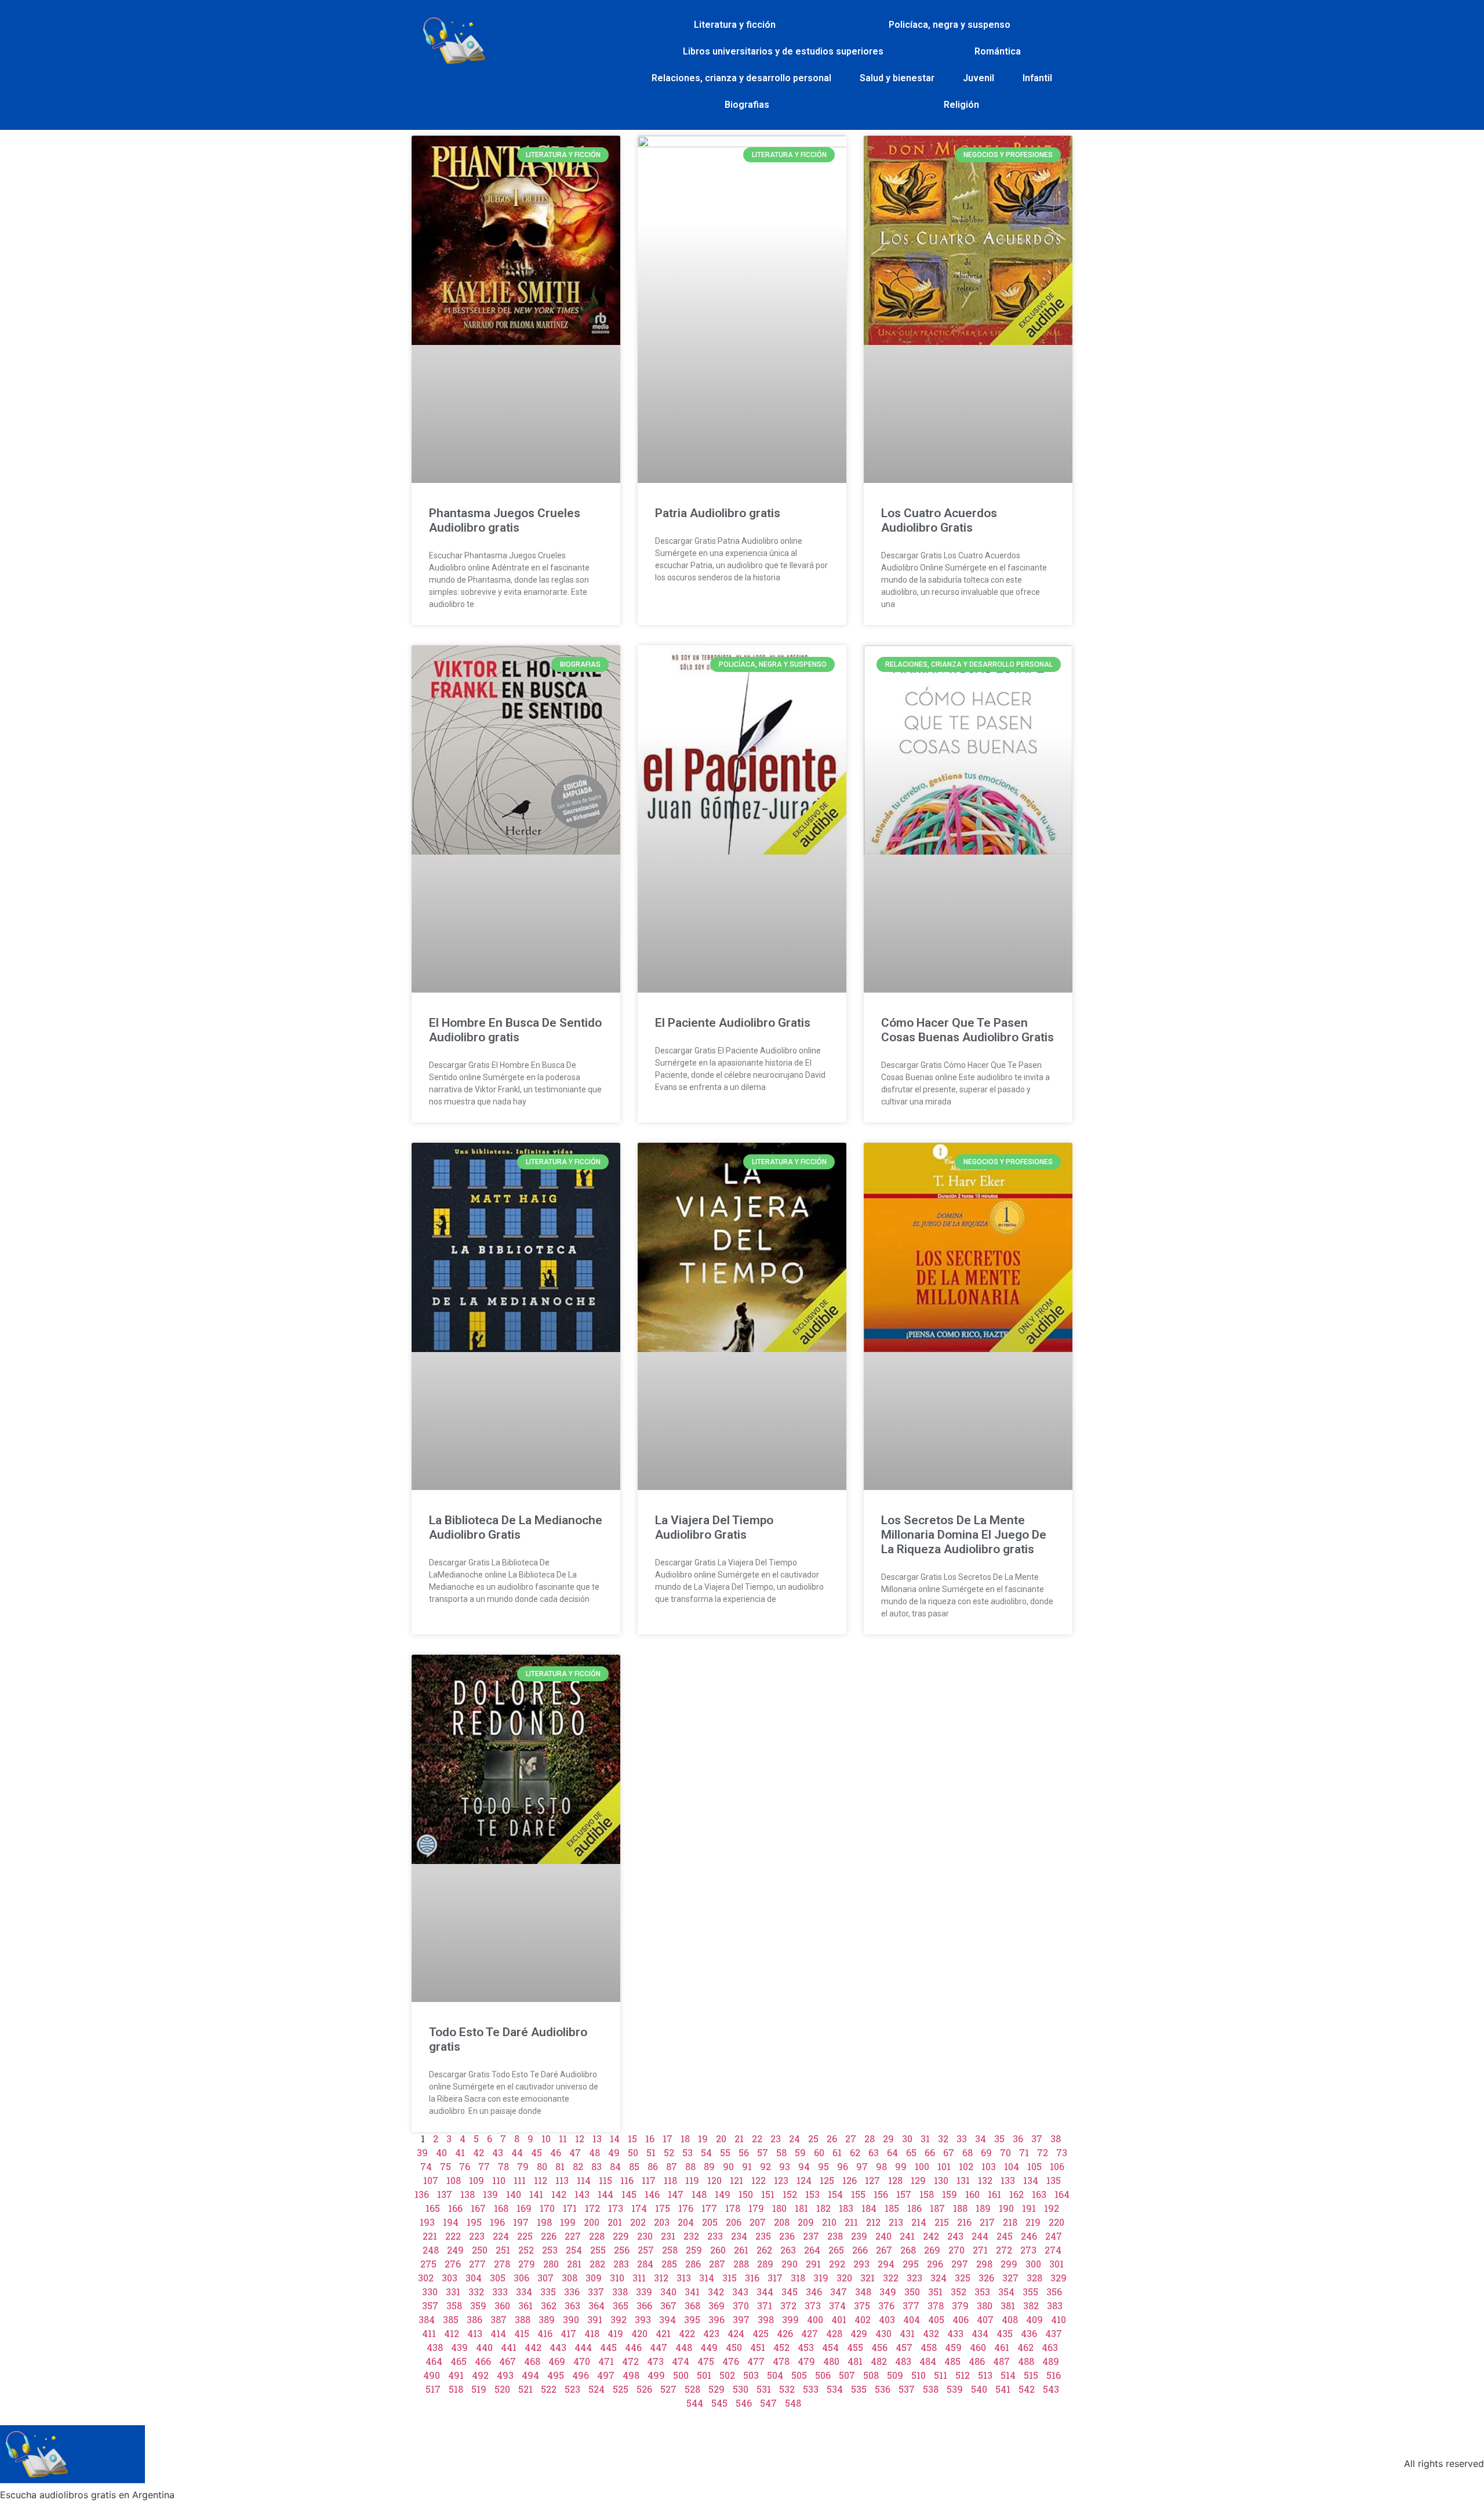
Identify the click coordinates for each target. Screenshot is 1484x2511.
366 (644, 2305)
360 (502, 2305)
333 (500, 2292)
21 (739, 2138)
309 (594, 2278)
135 (1054, 2180)
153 (812, 2194)
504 (775, 2375)
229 (621, 2236)
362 (549, 2305)
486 (977, 2361)
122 (759, 2180)
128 (895, 2180)
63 (874, 2152)
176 (686, 2208)
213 (896, 2222)
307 (545, 2278)
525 (621, 2389)
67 (949, 2152)
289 (765, 2264)
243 (955, 2236)
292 (837, 2264)
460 (978, 2347)
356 (1054, 2292)
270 (956, 2250)
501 (704, 2375)
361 (525, 2305)
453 (806, 2347)
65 (911, 2152)
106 (1057, 2166)
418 (592, 2333)
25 (813, 2138)
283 (621, 2264)
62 (855, 2152)
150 (746, 2194)
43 (498, 2152)
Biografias (747, 105)
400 (815, 2319)
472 (630, 2361)
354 (1006, 2292)
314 (707, 2278)
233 (715, 2236)
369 (716, 2305)
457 (904, 2347)
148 (699, 2194)
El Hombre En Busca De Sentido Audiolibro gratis (515, 1030)
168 (501, 2208)
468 (532, 2361)
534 (835, 2389)
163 (1039, 2194)
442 (533, 2347)
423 (711, 2333)
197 (521, 2222)
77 (484, 2166)
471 (606, 2361)
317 (775, 2278)
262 (764, 2250)
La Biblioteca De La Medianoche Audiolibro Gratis (516, 1527)
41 (460, 2152)
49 (614, 2152)
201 (615, 2222)
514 (1008, 2375)
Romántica (998, 51)
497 (606, 2375)
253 (550, 2250)
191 (1029, 2208)
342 (716, 2292)
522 (549, 2389)
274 (1053, 2250)
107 (431, 2180)
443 (558, 2347)
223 (477, 2236)
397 (741, 2319)
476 (731, 2361)
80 (542, 2166)
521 (525, 2389)
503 (751, 2375)
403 (887, 2319)
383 (1055, 2305)
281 (574, 2264)
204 (686, 2222)
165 (433, 2208)
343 (740, 2292)
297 (960, 2264)
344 (765, 2292)
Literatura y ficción (735, 25)
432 (931, 2333)
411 (429, 2333)
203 (662, 2222)
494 (530, 2375)
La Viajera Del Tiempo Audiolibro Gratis (714, 1527)
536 (883, 2389)
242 (931, 2236)
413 (475, 2333)
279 (527, 2264)
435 (1005, 2333)
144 (605, 2194)
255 (598, 2250)
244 (980, 2236)
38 (1056, 2138)
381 (1008, 2305)
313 (684, 2278)
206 (734, 2222)
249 (455, 2250)
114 (584, 2180)
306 (521, 2278)
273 (1028, 2250)
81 (560, 2166)
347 (839, 2292)
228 (597, 2236)
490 (432, 2375)
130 (941, 2180)
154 (835, 2194)
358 (454, 2305)
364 (596, 2305)
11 (563, 2138)
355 (1030, 2292)
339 (644, 2292)
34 (981, 2138)
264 (812, 2250)
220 (1056, 2222)
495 (556, 2375)
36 (1018, 2138)
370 (741, 2305)
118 (670, 2180)
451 (758, 2347)
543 (1051, 2389)
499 (656, 2375)
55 (725, 2152)
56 (744, 2152)
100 (922, 2166)
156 (881, 2194)
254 (574, 2250)
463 (1050, 2347)
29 (888, 2138)
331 (453, 2292)
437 (1054, 2333)
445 (608, 2347)
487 (1001, 2361)
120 (714, 2180)
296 (935, 2264)
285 (669, 2264)
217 (987, 2222)
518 (456, 2389)
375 (862, 2305)
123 (781, 2180)
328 (1034, 2278)
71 (1024, 2152)
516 (1054, 2375)
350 (912, 2292)
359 (478, 2305)
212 (873, 2222)
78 (503, 2166)
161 (994, 2194)
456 (879, 2347)
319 (821, 2278)
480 (831, 2361)
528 (692, 2389)
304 (474, 2278)
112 (541, 2180)
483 (903, 2361)
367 (668, 2305)
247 (1054, 2236)
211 (851, 2222)
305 (498, 2278)
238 (835, 2236)
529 (716, 2389)
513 (985, 2375)
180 (779, 2208)
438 (435, 2347)
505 (799, 2375)
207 (758, 2222)
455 (855, 2347)
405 (936, 2319)
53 (688, 2152)
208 (782, 2222)
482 (879, 2361)
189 (983, 2208)
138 (468, 2194)
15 (632, 2138)
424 (736, 2333)
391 (595, 2319)
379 (960, 2305)
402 (863, 2319)
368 (692, 2305)
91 (747, 2166)
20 (721, 2138)
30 (907, 2138)
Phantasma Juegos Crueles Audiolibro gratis (505, 520)
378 (936, 2305)
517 (433, 2389)
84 (615, 2166)
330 (430, 2292)
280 (551, 2264)
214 (919, 2222)
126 (850, 2180)
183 (846, 2208)
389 (547, 2319)
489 (1051, 2361)
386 (474, 2319)
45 (537, 2152)
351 (935, 2292)
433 (955, 2333)
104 (1012, 2166)
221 (430, 2236)
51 (651, 2152)
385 (451, 2319)
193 (427, 2222)
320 (844, 2278)
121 (736, 2180)
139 (490, 2194)
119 (692, 2180)
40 (441, 2152)
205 (710, 2222)
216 (964, 2222)
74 (426, 2166)
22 (757, 2138)
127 (872, 2180)
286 (693, 2264)
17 (668, 2138)
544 (695, 2403)
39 (422, 2152)
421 (663, 2333)
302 (426, 2278)
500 (681, 2375)
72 (1043, 2152)
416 (545, 2333)
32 (943, 2138)
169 (524, 2208)
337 (596, 2292)
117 (649, 2180)
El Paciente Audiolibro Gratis (733, 1023)
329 (1059, 2278)
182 (823, 2208)
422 (687, 2333)
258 (670, 2250)
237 (811, 2236)
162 (1016, 2194)
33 (962, 2138)
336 (572, 2292)
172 (592, 2208)
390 (571, 2319)
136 (422, 2194)
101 (944, 2166)
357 (430, 2305)
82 (578, 2166)
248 (431, 2250)
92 (765, 2166)
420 (639, 2333)
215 (942, 2222)
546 (744, 2403)
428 (834, 2333)
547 (768, 2403)
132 (985, 2180)
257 (646, 2250)
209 (806, 2222)
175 (663, 2208)
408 (1010, 2319)
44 (517, 2152)
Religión (961, 105)
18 (685, 2138)
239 (859, 2236)
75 (445, 2166)
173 (616, 2208)
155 (858, 2194)
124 (804, 2180)
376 (886, 2305)
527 (668, 2389)
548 (793, 2403)
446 (633, 2347)
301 (1056, 2264)
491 (456, 2375)
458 (929, 2347)
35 (999, 2138)
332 (476, 2292)
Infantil (1037, 78)
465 (459, 2361)
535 (859, 2389)
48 (594, 2152)
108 (454, 2180)
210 (829, 2222)
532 (787, 2389)
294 (886, 2264)
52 (669, 2152)
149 (723, 2194)
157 (904, 2194)
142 (559, 2194)
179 (756, 2208)
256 (622, 2250)
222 (453, 2236)
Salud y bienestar (897, 78)
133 (1008, 2180)
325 (963, 2278)
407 (985, 2319)
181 (801, 2208)
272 (1004, 2250)
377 (911, 2305)
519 (479, 2389)
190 (1006, 2208)
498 (631, 2375)
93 (785, 2166)
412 (452, 2333)
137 (445, 2194)
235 (763, 2236)
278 (502, 2264)
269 (932, 2250)
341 (692, 2292)
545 (719, 2403)
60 (819, 2152)
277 (477, 2264)
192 (1052, 2208)
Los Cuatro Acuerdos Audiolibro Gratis (939, 520)
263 (788, 2250)
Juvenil (979, 78)
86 (653, 2166)
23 (776, 2138)
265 (836, 2250)
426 (785, 2333)
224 (501, 2236)
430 (883, 2333)
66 (930, 2152)
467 (508, 2361)
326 (986, 2278)
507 (847, 2375)
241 (907, 2236)
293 (861, 2264)
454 (830, 2347)
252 (526, 2250)
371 (765, 2305)
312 (661, 2278)
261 (741, 2250)
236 (787, 2236)
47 (575, 2152)
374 (837, 2305)
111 (520, 2180)
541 (1003, 2389)
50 (633, 2152)
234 (739, 2236)
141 (536, 2194)
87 (672, 2166)
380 (985, 2305)
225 (525, 2236)
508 (871, 2375)
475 (706, 2361)
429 (859, 2333)
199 (568, 2222)
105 (1034, 2166)
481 (855, 2361)
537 (907, 2389)
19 (703, 2138)
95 (823, 2166)
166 (455, 2208)
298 (984, 2264)
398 (766, 2319)
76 (465, 2166)
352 (959, 2292)
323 (914, 2278)
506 (823, 2375)
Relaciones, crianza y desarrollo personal (741, 78)
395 (692, 2319)
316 (752, 2278)
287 (717, 2264)
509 (895, 2375)
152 (790, 2194)
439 (459, 2347)
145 (629, 2194)
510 (919, 2375)
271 (980, 2250)
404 (912, 2319)
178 (733, 2208)
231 (668, 2236)
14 (615, 2138)
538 (931, 2389)
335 (548, 2292)
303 (450, 2278)
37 (1037, 2138)
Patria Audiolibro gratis (718, 513)
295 (911, 2264)
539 (955, 2389)
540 (979, 2389)
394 (668, 2319)
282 (597, 2264)
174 (639, 2208)
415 (522, 2333)
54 (706, 2152)
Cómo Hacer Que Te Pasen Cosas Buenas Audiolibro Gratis (967, 1030)
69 (986, 2152)
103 (989, 2166)
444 (583, 2347)
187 (937, 2208)
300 (1033, 2264)
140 (514, 2194)
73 (1062, 2152)
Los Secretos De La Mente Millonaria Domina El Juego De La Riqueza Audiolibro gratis (964, 1535)
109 (477, 2180)
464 (434, 2361)
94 (804, 2166)
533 (811, 2389)
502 (727, 2375)
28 (870, 2138)
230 (645, 2236)
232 (691, 2236)
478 (781, 2361)
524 (596, 2389)
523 (572, 2389)
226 (549, 2236)
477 (756, 2361)
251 (503, 2250)
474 (681, 2361)
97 (862, 2166)
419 (615, 2333)
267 (884, 2250)
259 (694, 2250)
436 (1029, 2333)
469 (557, 2361)
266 (860, 2250)
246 (1029, 2236)
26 (832, 2138)
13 (597, 2138)
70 (1005, 2152)
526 (644, 2389)
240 (883, 2236)
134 (1031, 2180)
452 (781, 2347)
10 (546, 2138)
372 (788, 2305)
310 (617, 2278)
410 (1059, 2319)
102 (966, 2166)
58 (781, 2152)
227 (573, 2236)
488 (1026, 2361)
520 (502, 2389)
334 (524, 2292)
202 (638, 2222)
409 (1034, 2319)
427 (810, 2333)
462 (1025, 2347)
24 (794, 2138)
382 (1031, 2305)
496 (581, 2375)
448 (684, 2347)
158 (927, 2194)
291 (813, 2264)
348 (863, 2292)
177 (709, 2208)
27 (851, 2138)
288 (741, 2264)
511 (941, 2375)
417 (568, 2333)
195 (474, 2222)
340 (668, 2292)
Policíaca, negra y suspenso (950, 25)
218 (1010, 2222)
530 (741, 2389)
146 (652, 2194)
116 (627, 2180)
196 (497, 2222)
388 (523, 2319)
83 (596, 2166)
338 (620, 2292)
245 (1005, 2236)
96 (843, 2166)
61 (837, 2152)
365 (621, 2305)
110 (499, 2180)
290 (790, 2264)
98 (881, 2166)
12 (580, 2138)
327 (1010, 2278)
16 (650, 2138)
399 (790, 2319)
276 (453, 2264)
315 (730, 2278)
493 (505, 2375)
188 (960, 2208)
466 (483, 2361)
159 (950, 2194)
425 (761, 2333)
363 (572, 2305)
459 (953, 2347)
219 (1033, 2222)
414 (498, 2333)
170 (547, 2208)
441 (509, 2347)
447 (659, 2347)
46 (556, 2152)
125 (827, 2180)
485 (952, 2361)
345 (790, 2292)
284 (645, 2264)
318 (798, 2278)
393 (643, 2319)
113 (562, 2180)
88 (690, 2166)
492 (480, 2375)
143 (582, 2194)
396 (716, 2319)
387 (499, 2319)
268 (908, 2250)
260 (718, 2250)
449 (709, 2347)
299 (1009, 2264)
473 (655, 2361)
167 (478, 2208)
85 (634, 2166)
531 (764, 2389)
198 (544, 2222)
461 (1002, 2347)
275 (428, 2264)
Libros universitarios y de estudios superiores (783, 51)
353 (982, 2292)
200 (592, 2222)
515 (1031, 2375)
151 (768, 2194)
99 (901, 2166)
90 (728, 2166)
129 (918, 2180)
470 (582, 2361)
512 (963, 2375)
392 (619, 2319)
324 (939, 2278)
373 (813, 2305)
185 (892, 2208)
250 (480, 2250)
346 (814, 2292)
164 (1062, 2194)
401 (839, 2319)
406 (961, 2319)
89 (709, 2166)
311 (639, 2278)
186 (914, 2208)
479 (806, 2361)
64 (892, 2152)
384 (427, 2319)
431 (907, 2333)
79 (523, 2166)
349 (888, 2292)
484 (928, 2361)
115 (605, 2180)
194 (451, 2222)
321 (868, 2278)
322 (891, 2278)
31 (925, 2138)
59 (800, 2152)
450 (734, 2347)
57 (763, 2152)
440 (484, 2347)
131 (963, 2180)
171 (570, 2208)
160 (972, 2194)
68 (967, 2152)
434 (980, 2333)
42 (479, 2152)
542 (1027, 2389)
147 (676, 2194)
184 (869, 2208)
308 (570, 2278)
